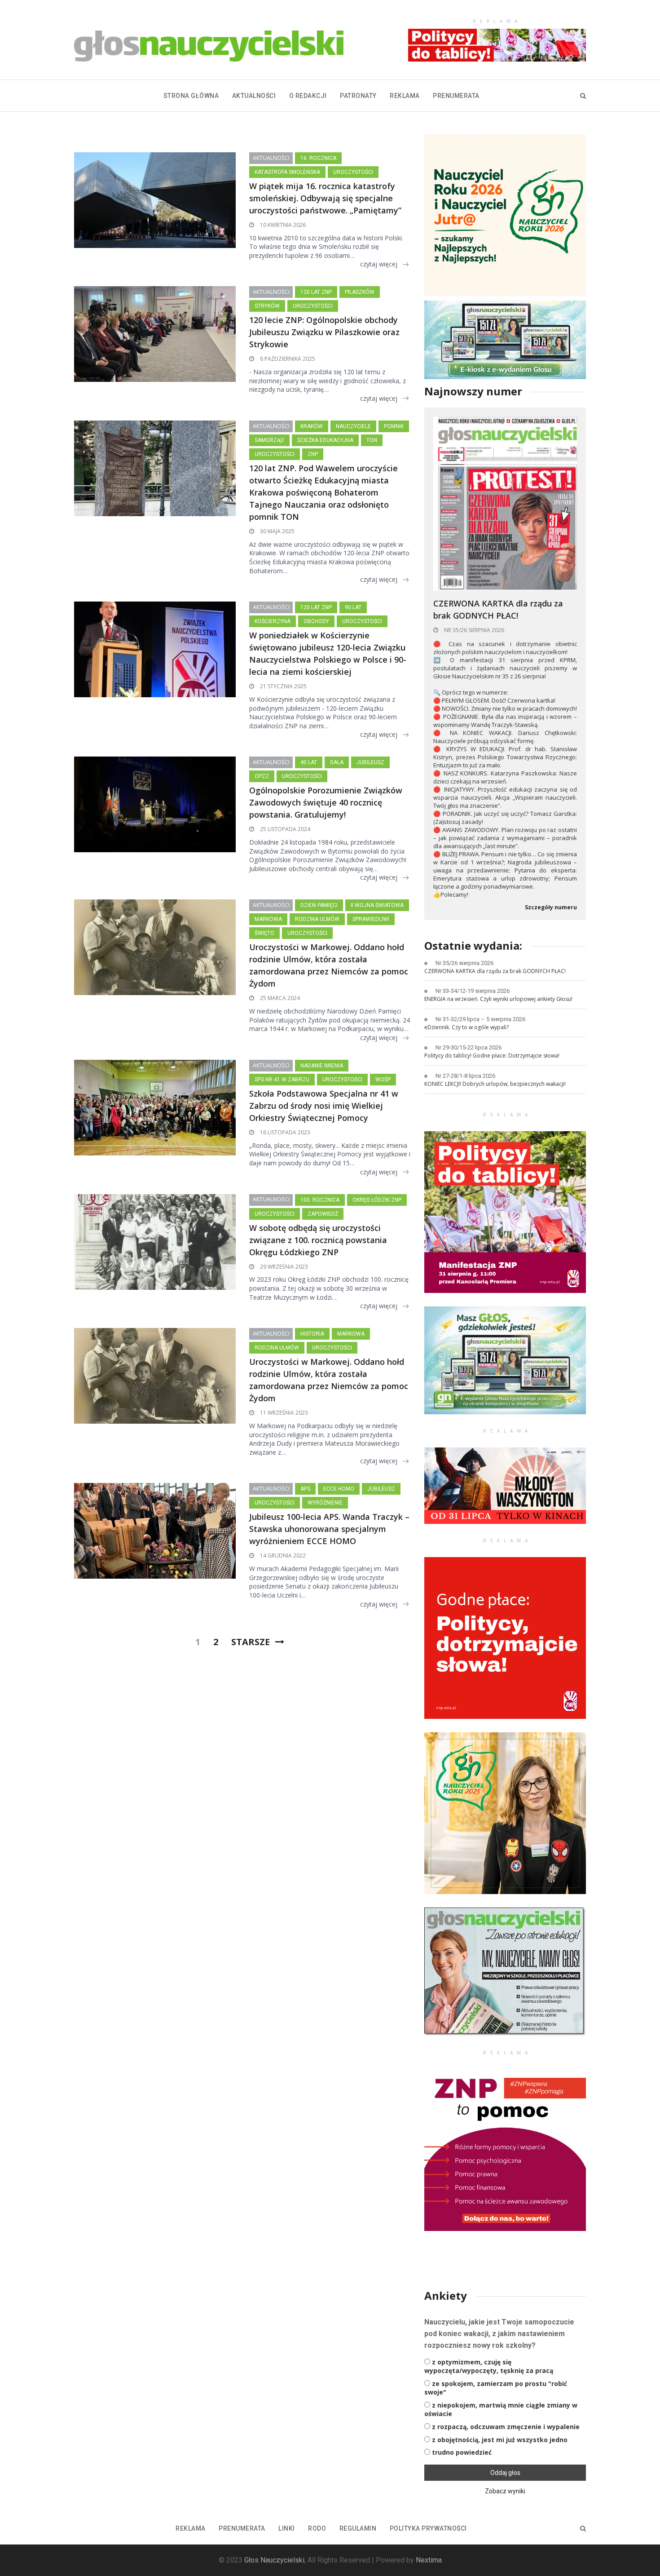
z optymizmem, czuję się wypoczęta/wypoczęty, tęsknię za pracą (489, 2366)
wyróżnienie (325, 1503)
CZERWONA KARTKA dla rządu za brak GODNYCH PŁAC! (498, 609)
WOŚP (383, 1080)
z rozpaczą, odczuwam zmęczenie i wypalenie (506, 2427)
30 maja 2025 (277, 531)
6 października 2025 (287, 359)
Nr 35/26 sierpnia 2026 (473, 630)
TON (372, 440)
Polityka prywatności (428, 2528)
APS (305, 1489)
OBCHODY (316, 621)
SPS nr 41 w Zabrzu (282, 1080)
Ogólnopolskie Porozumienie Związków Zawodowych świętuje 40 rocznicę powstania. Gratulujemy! (326, 802)
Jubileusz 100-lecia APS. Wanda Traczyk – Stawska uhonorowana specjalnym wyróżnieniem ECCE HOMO (329, 1529)
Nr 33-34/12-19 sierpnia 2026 (473, 991)
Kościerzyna (273, 621)
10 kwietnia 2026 (282, 225)
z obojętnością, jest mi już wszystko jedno (500, 2440)
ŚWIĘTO (264, 933)
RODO (317, 2528)
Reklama (405, 96)
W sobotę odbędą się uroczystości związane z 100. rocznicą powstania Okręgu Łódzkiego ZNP (318, 1240)
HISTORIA (312, 1334)
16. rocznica (318, 158)
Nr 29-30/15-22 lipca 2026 (469, 1047)
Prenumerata (456, 96)
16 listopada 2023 (284, 1132)
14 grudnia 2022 (282, 1556)
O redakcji (308, 96)
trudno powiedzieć (462, 2452)
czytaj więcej (379, 264)
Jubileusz (370, 762)
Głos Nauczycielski (274, 2560)
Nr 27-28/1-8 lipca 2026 (465, 1076)
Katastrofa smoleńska (287, 172)
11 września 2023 (283, 1413)
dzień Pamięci (319, 905)
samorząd (269, 440)
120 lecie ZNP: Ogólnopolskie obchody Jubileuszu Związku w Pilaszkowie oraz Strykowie (324, 332)
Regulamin (358, 2528)
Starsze (251, 1642)
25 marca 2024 (279, 998)
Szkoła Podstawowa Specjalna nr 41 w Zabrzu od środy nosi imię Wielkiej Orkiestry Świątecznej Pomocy (324, 1106)
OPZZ (262, 776)
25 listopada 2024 (284, 829)
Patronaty (358, 96)
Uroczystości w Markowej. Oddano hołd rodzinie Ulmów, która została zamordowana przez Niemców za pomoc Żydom (329, 965)
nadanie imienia (322, 1066)
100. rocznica (320, 1200)
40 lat (309, 762)
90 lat (353, 607)
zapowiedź (323, 1214)
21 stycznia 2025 (283, 686)
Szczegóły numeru (551, 907)
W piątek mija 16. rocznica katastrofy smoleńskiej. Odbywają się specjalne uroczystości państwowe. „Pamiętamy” (325, 198)
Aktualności (254, 96)
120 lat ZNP (316, 292)
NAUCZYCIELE (353, 426)
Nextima (429, 2560)
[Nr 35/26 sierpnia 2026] (505, 503)
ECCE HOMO (339, 1489)
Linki (287, 2528)
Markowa (268, 919)
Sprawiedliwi (371, 919)
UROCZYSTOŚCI (353, 172)
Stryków (267, 306)
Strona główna (191, 96)
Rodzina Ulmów (317, 919)
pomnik (394, 426)
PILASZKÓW (360, 292)
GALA (337, 762)
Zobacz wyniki (505, 2491)
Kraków (312, 426)
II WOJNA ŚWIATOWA (377, 905)
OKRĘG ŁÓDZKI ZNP (377, 1200)
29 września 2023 (283, 1267)
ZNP (313, 454)
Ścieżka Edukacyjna (325, 440)
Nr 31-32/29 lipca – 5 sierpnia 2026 (480, 1019)
